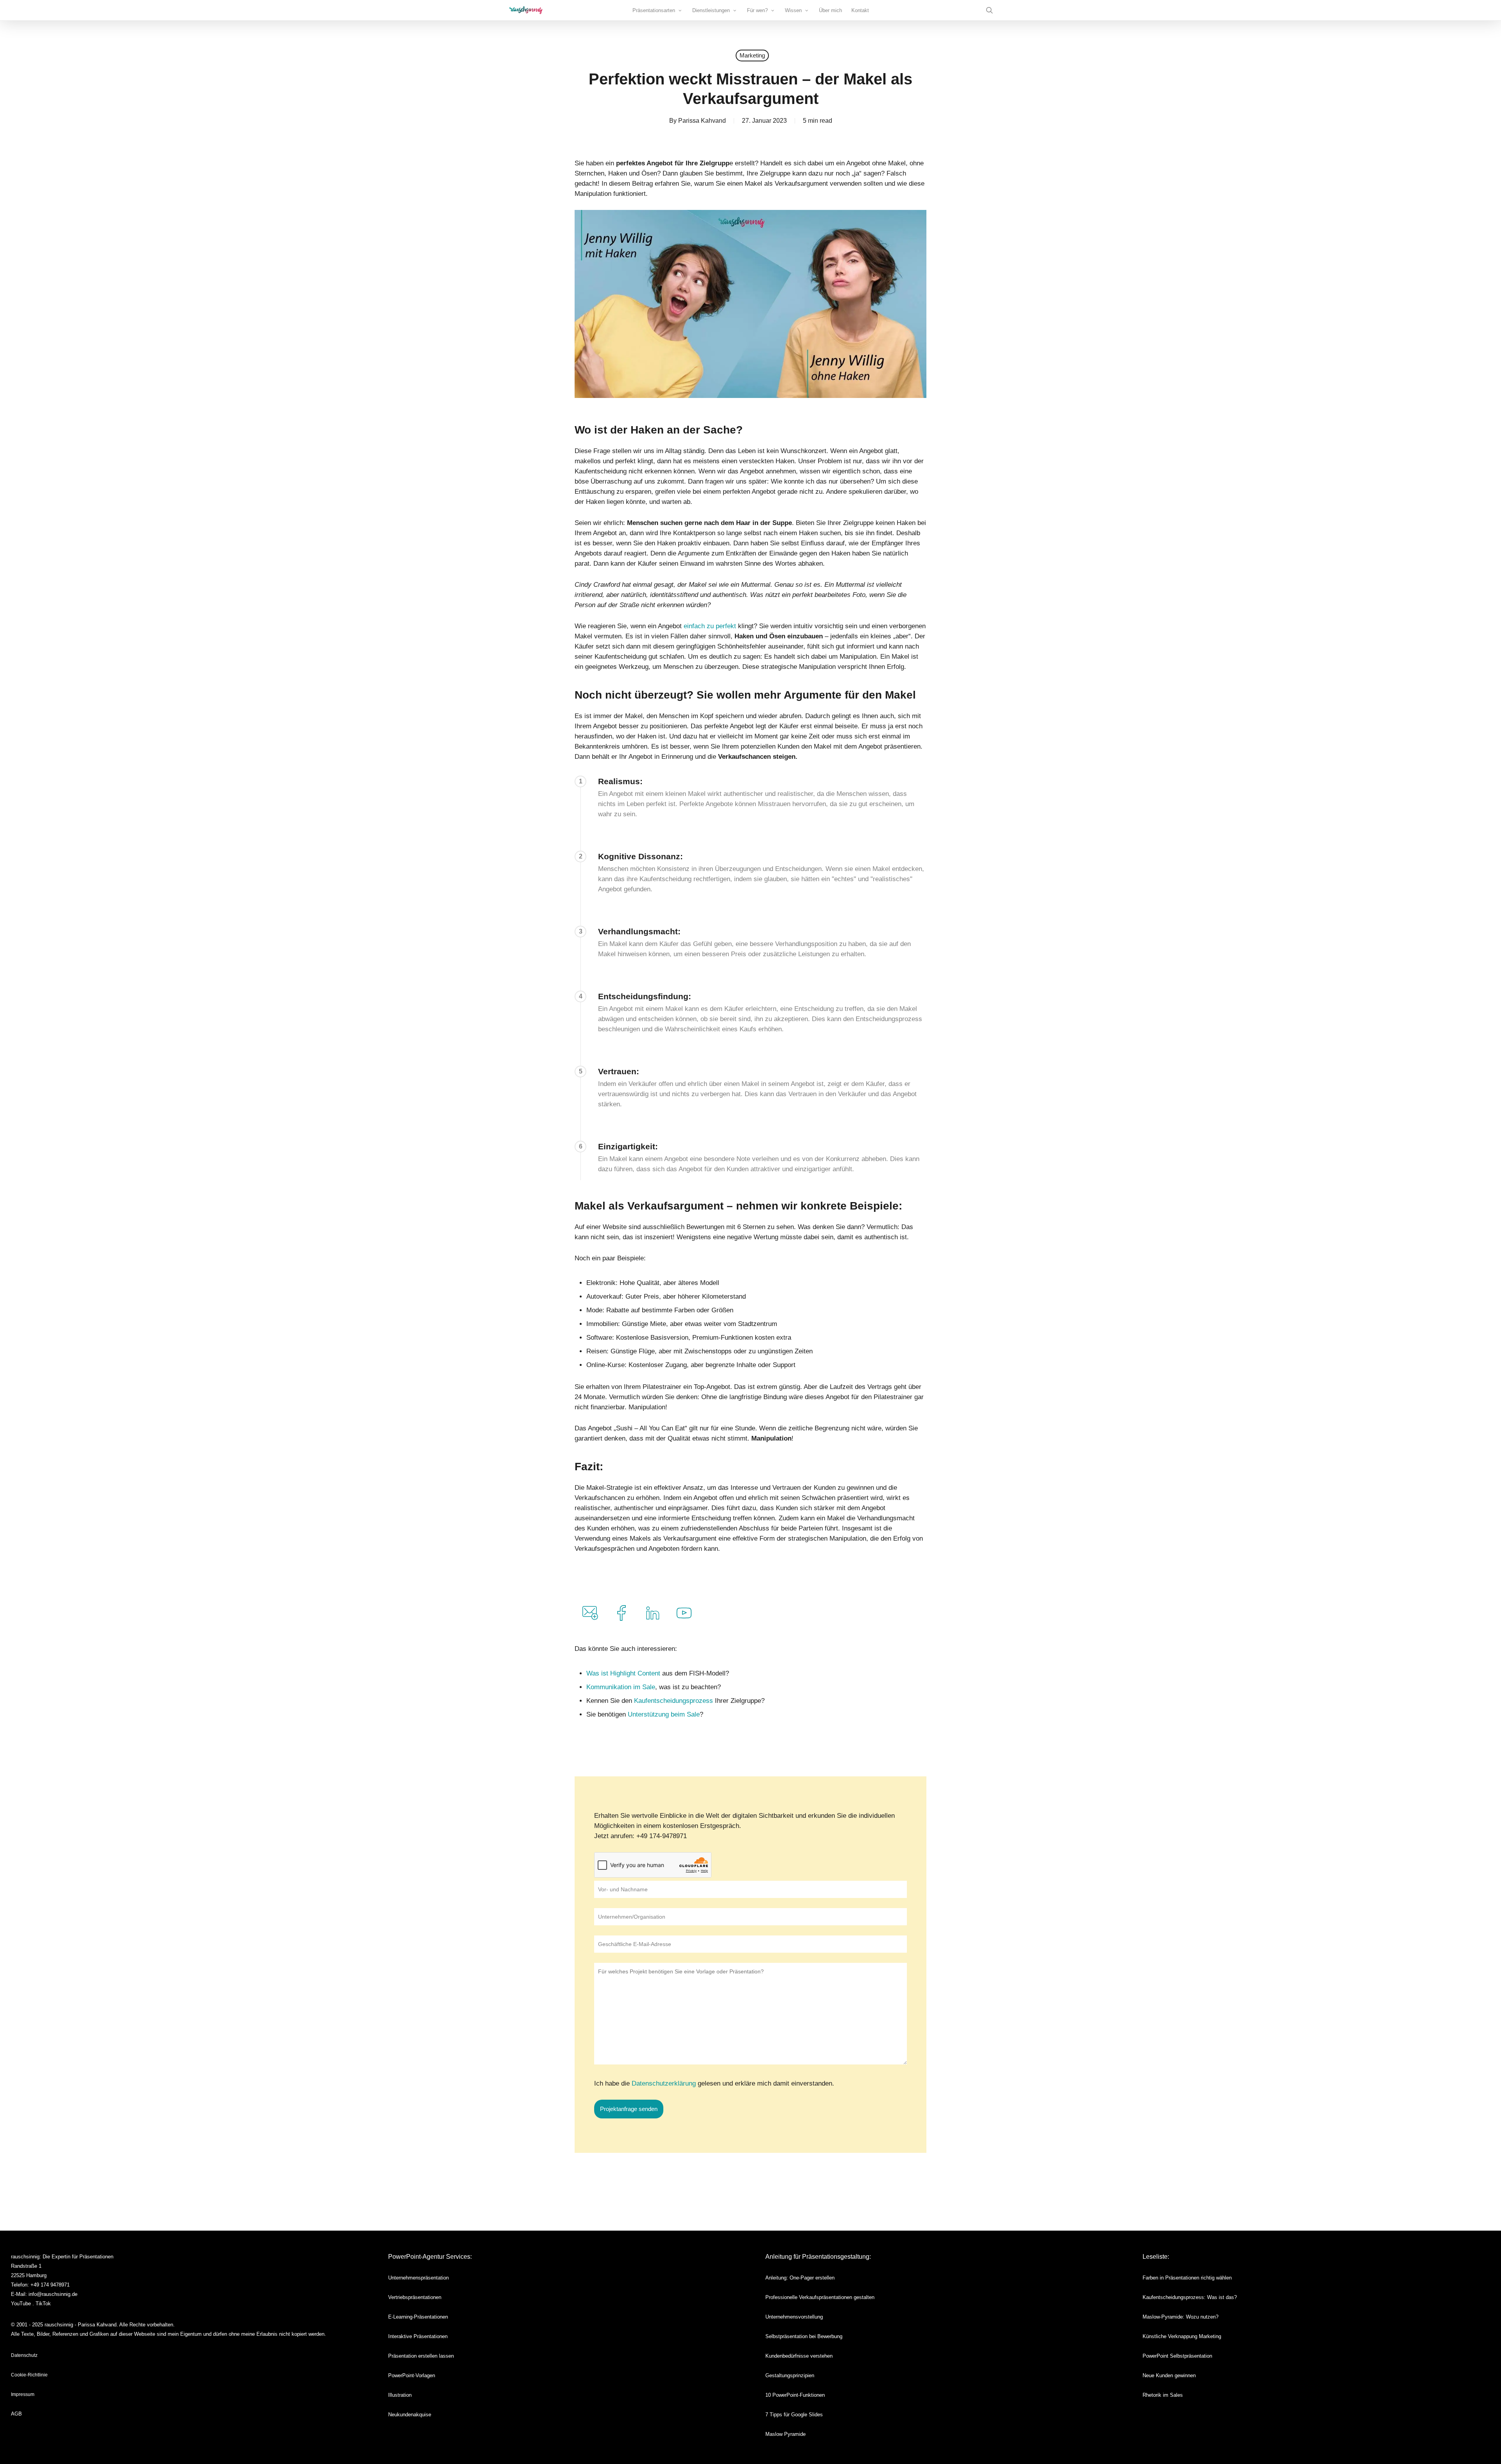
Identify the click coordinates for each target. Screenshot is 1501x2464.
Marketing (752, 55)
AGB (16, 2414)
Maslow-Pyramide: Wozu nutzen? (1180, 2317)
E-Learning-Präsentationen (418, 2317)
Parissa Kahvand (702, 121)
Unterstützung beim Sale (664, 1714)
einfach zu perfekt (711, 626)
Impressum (23, 2394)
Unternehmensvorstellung (794, 2317)
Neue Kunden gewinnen (1169, 2375)
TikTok (43, 2304)
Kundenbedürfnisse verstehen (799, 2356)
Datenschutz (24, 2355)
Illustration (400, 2395)
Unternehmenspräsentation (418, 2278)
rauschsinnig (25, 2257)
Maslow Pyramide (785, 2434)
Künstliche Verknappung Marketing (1182, 2336)
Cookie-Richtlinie (29, 2375)
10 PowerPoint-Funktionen (795, 2395)
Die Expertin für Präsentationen (78, 2257)
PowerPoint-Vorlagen (412, 2375)
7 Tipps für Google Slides (794, 2415)
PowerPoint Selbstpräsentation (1177, 2356)
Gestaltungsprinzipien (790, 2375)
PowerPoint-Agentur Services (429, 2257)
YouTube (21, 2304)
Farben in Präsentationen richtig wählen (1187, 2278)
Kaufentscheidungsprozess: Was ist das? (1190, 2297)
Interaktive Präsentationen (418, 2336)
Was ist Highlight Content (624, 1673)
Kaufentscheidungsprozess (674, 1701)
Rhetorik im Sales (1163, 2395)
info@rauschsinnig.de (53, 2294)
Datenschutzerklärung (664, 2083)
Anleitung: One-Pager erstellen (800, 2278)
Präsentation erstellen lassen (421, 2356)
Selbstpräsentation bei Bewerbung (804, 2336)
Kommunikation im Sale (621, 1687)
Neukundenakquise (410, 2415)
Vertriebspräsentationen (415, 2297)
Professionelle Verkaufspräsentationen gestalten (820, 2297)
